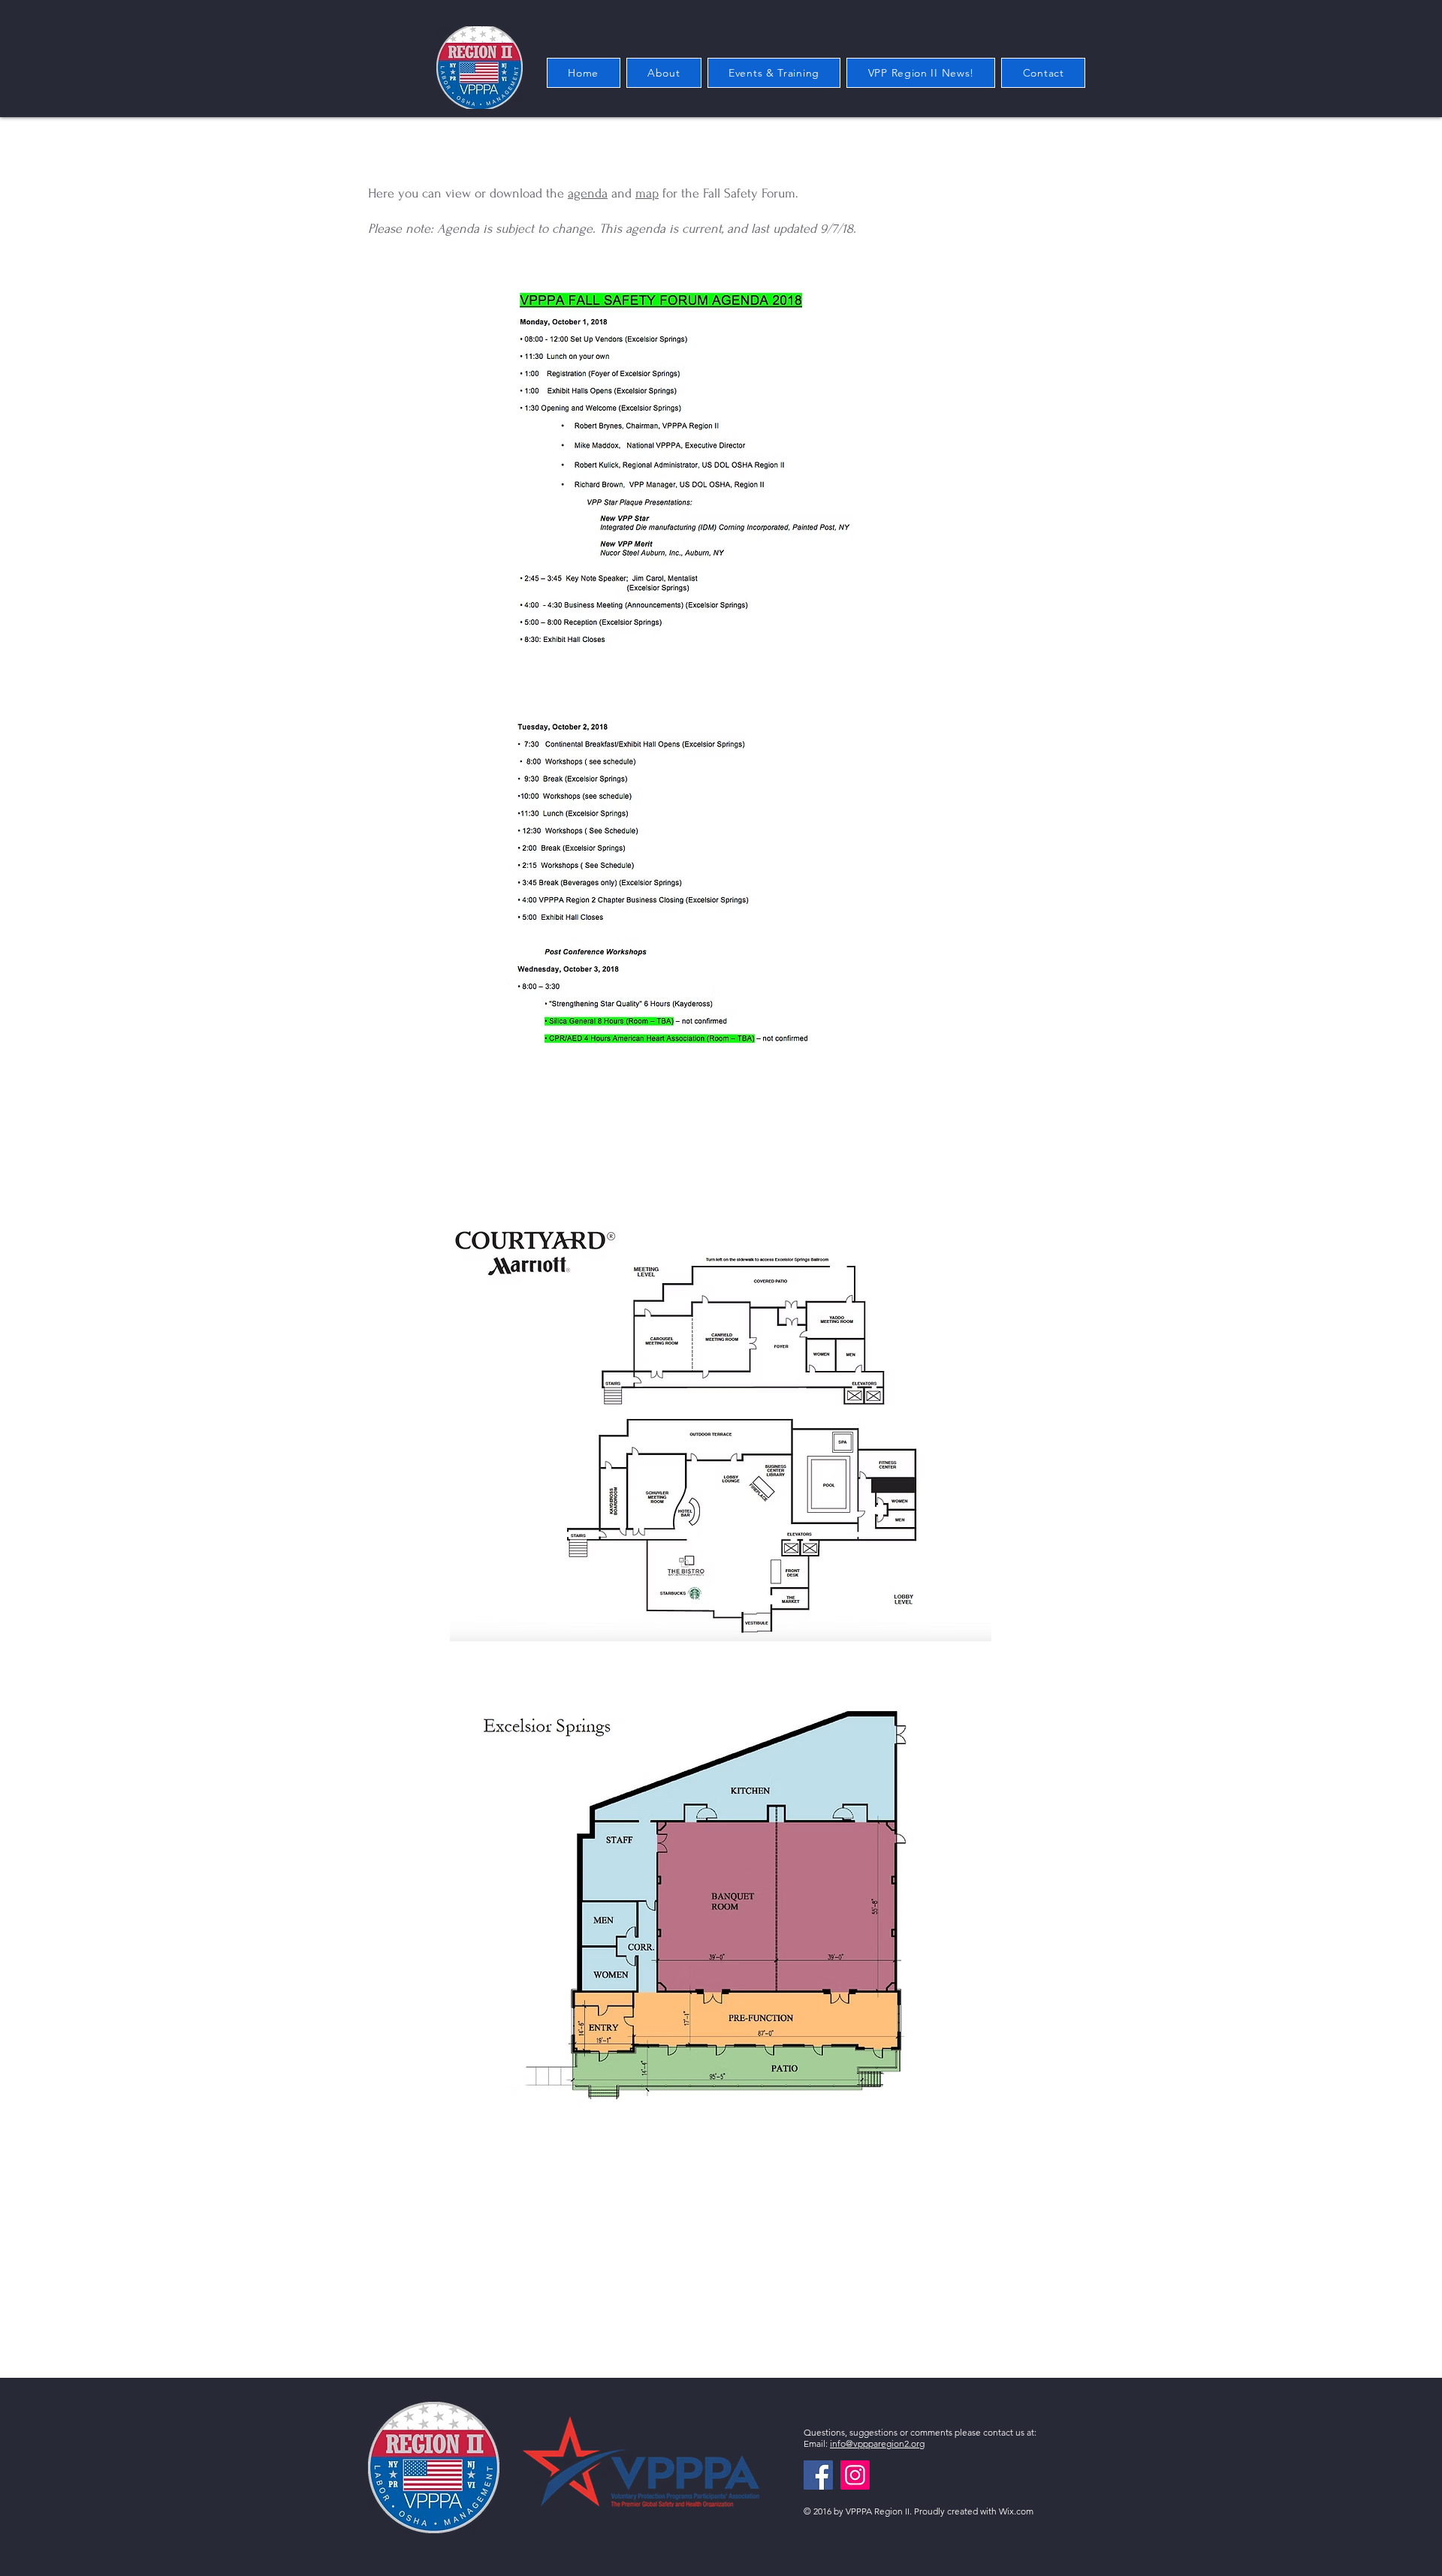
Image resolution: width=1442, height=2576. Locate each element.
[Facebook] (818, 2475)
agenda (588, 193)
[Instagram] (855, 2475)
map (647, 193)
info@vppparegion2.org (877, 2443)
